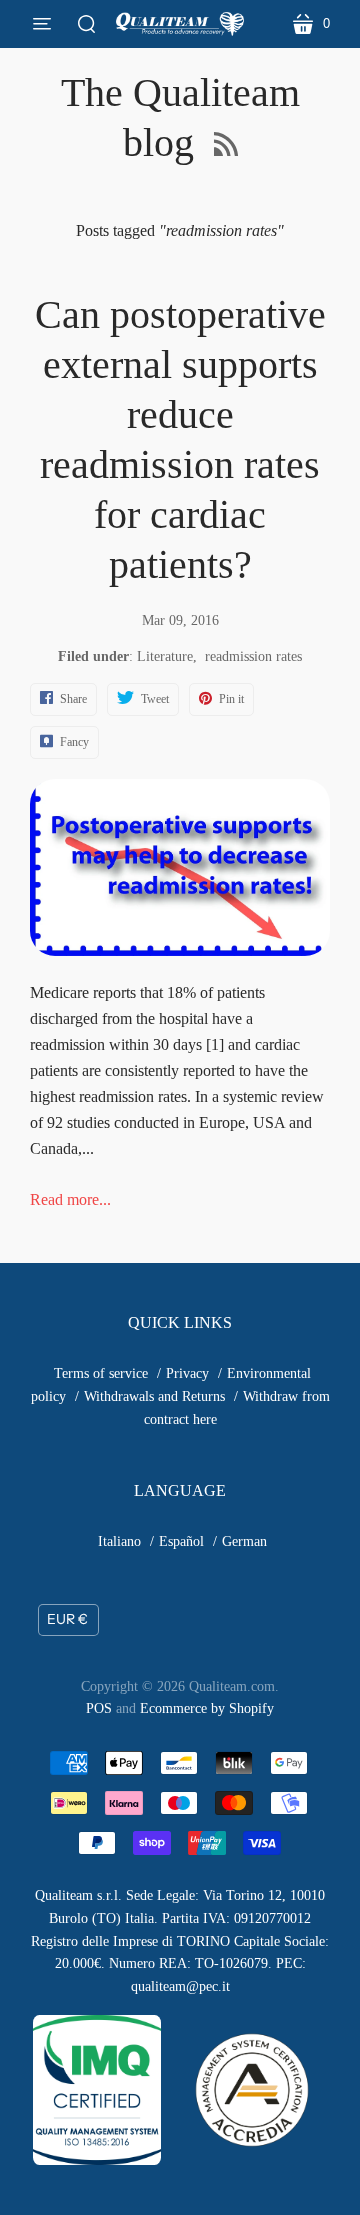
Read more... (70, 1199)
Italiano (119, 1541)
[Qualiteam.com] (180, 24)
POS (99, 1708)
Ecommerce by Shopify (207, 1708)
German (244, 1541)
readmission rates (253, 656)
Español (181, 1541)
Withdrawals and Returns (154, 1396)
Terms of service (101, 1373)
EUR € (67, 1619)
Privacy (187, 1373)
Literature (165, 656)
